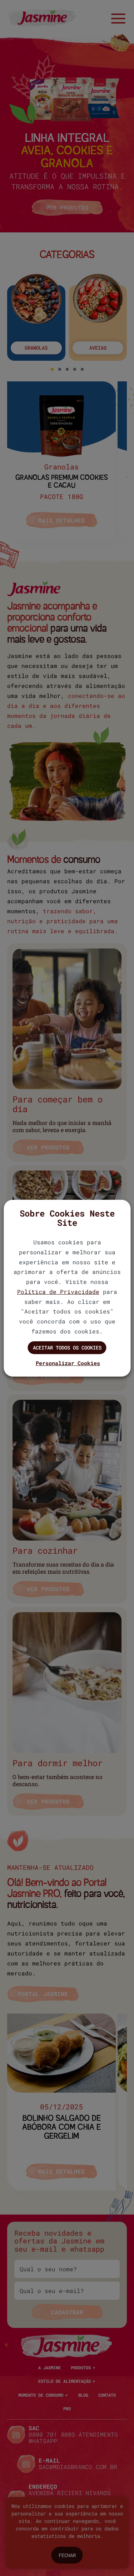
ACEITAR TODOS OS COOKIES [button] (67, 1348)
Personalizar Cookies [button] (68, 1363)
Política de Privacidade (58, 1292)
